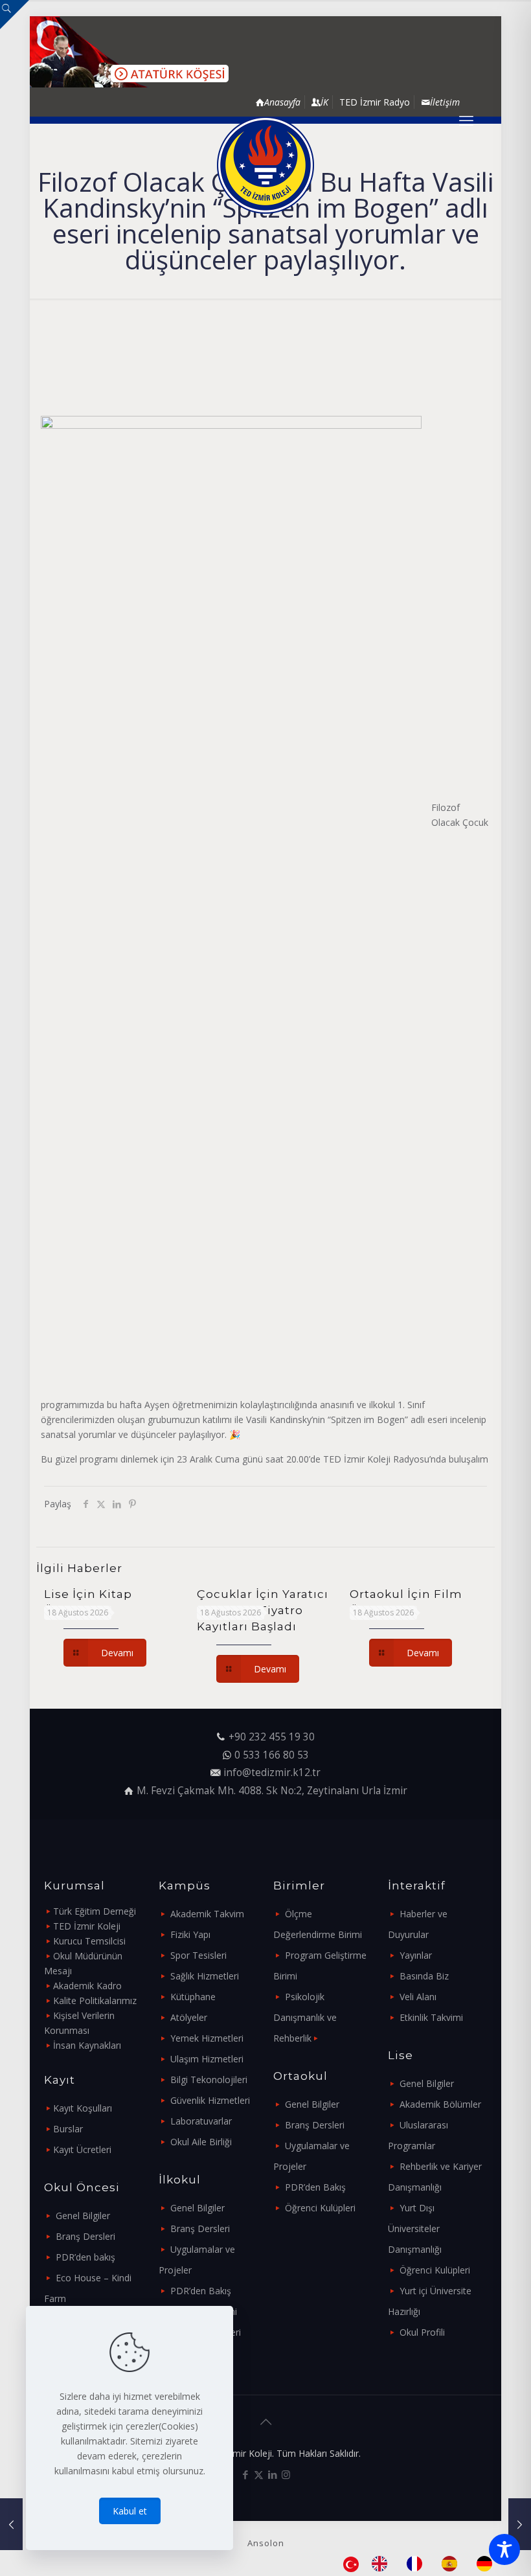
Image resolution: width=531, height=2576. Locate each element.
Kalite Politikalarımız (95, 2000)
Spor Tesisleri (198, 1955)
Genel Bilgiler (83, 2216)
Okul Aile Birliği (201, 2142)
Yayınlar (416, 1955)
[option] (383, 2564)
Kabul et (130, 2511)
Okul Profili (422, 2332)
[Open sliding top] (15, 15)
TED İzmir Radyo (375, 102)
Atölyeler (189, 2017)
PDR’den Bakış (201, 2291)
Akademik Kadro (87, 1986)
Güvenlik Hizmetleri (210, 2100)
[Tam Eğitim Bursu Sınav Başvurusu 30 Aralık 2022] (520, 2524)
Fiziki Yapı (190, 1934)
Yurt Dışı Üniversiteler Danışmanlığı (415, 2228)
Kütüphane (193, 1997)
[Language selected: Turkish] (424, 2564)
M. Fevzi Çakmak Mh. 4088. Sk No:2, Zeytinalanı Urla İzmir (272, 1791)
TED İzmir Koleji (87, 1926)
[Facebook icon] (245, 2474)
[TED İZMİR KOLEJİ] (265, 165)
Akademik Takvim (207, 1914)
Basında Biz (424, 1976)
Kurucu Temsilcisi (89, 1941)
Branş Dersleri (85, 2236)
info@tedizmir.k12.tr (272, 1772)
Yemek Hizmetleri (207, 2038)
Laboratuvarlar (201, 2121)
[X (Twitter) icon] (259, 2474)
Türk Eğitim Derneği (95, 1911)
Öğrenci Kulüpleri (320, 2208)
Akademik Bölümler (440, 2104)
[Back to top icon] (265, 2422)
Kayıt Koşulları (83, 2108)
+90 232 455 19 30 (272, 1737)
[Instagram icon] (286, 2474)
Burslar (68, 2129)
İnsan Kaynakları (87, 2045)
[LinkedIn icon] (272, 2474)
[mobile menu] (466, 120)
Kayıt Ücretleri (82, 2149)
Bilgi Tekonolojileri (209, 2080)
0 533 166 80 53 (272, 1755)
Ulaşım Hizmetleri (207, 2059)
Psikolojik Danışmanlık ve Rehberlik (305, 2017)
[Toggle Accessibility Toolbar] (504, 2549)
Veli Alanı (418, 1997)
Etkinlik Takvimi (431, 2017)
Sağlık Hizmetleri (205, 1976)
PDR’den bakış (85, 2257)
